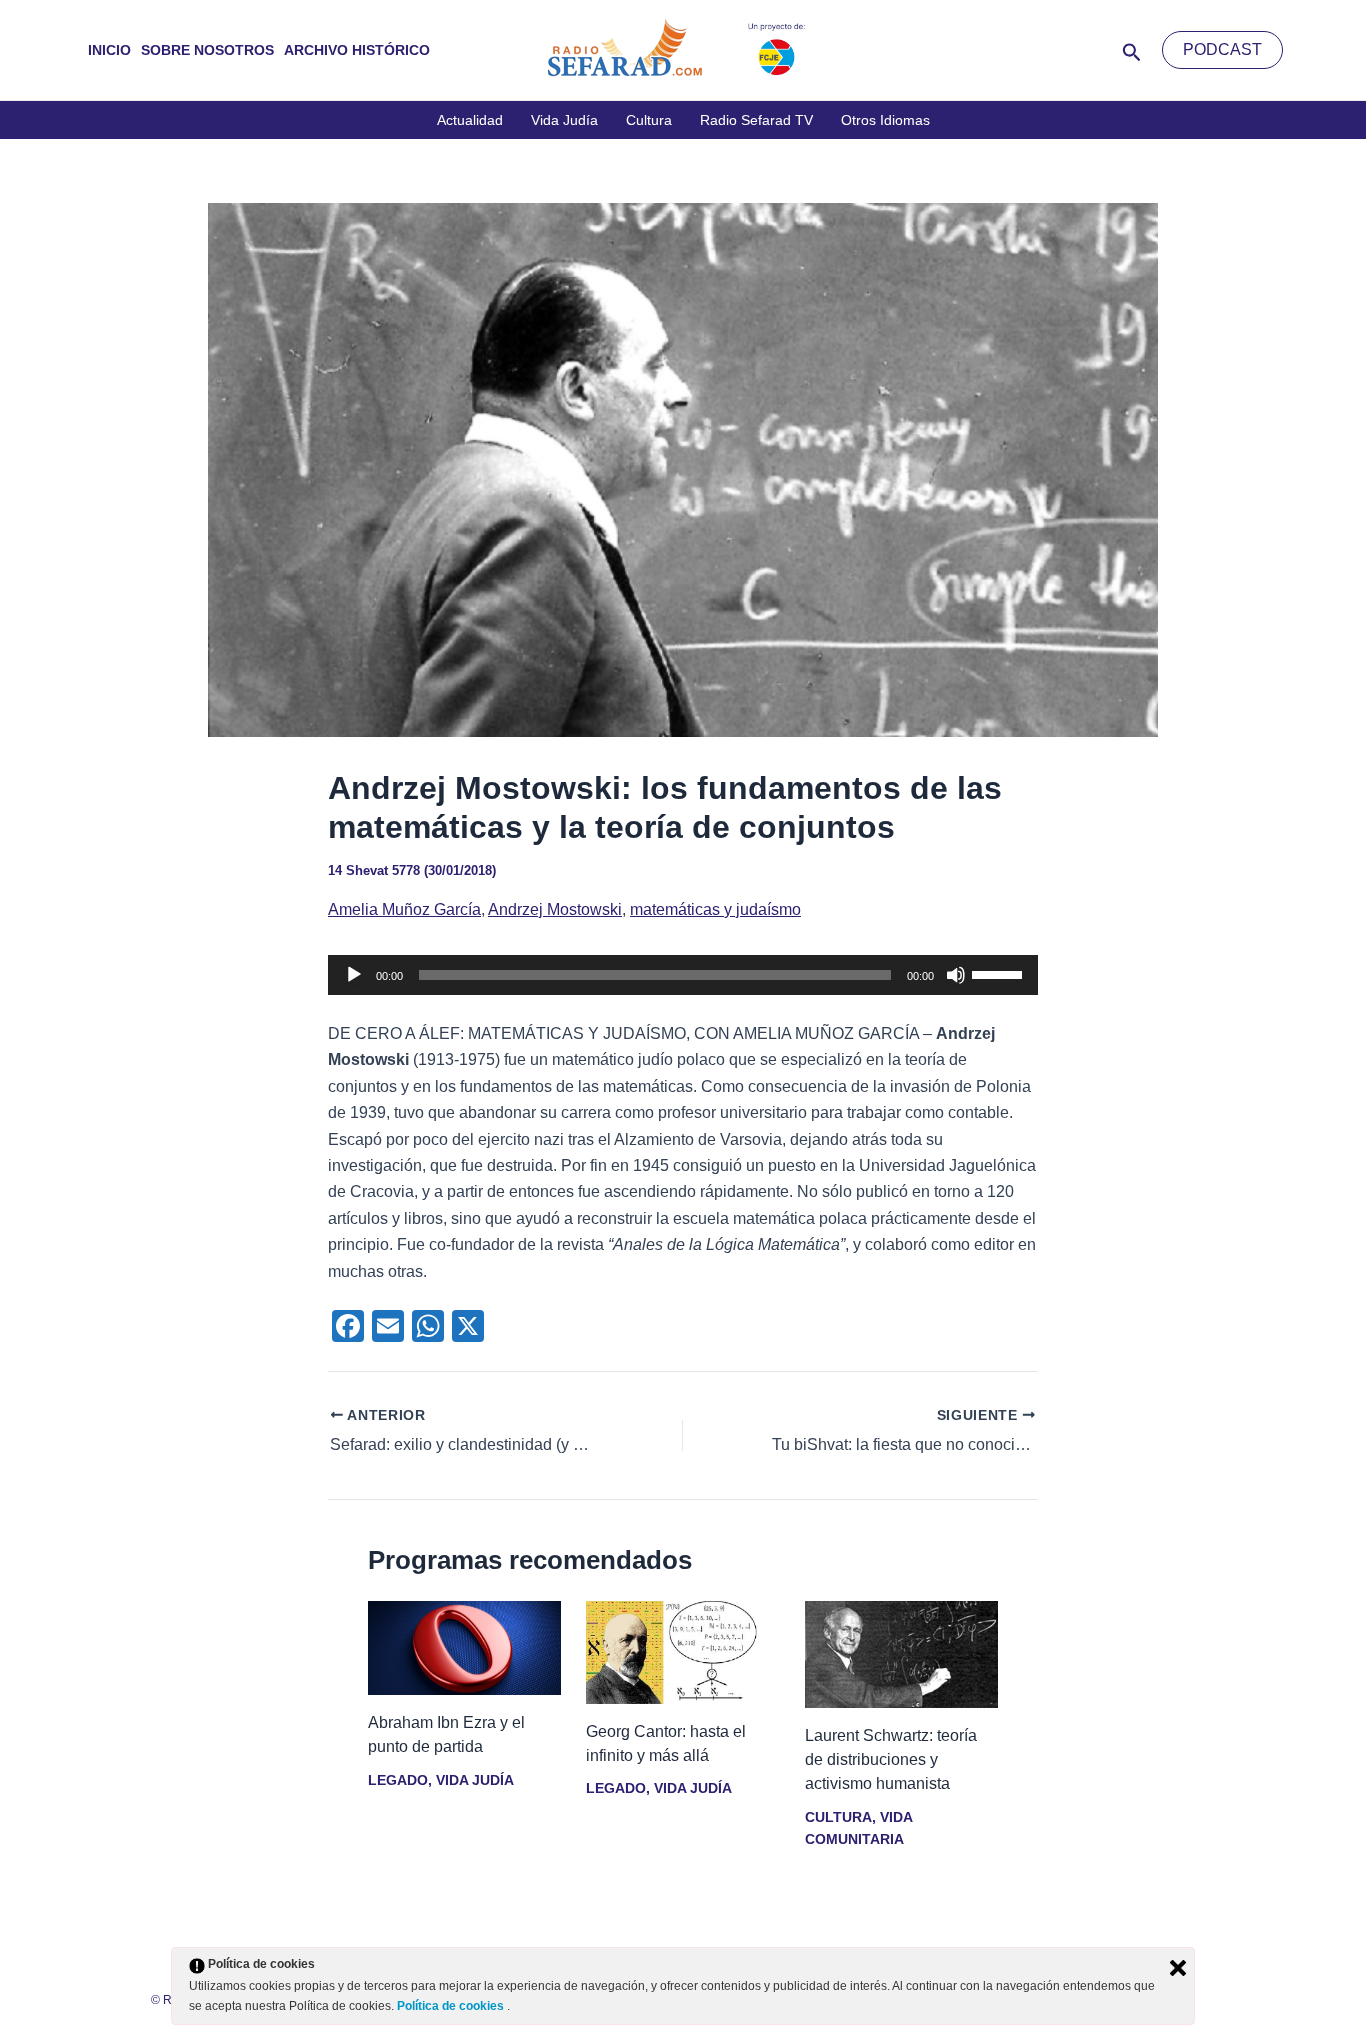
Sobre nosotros (207, 50)
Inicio (109, 50)
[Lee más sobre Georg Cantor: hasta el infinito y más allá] (682, 1651)
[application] (683, 975)
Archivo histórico (357, 50)
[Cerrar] (1178, 1968)
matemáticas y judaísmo (715, 909)
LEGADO (398, 1780)
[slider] (1000, 973)
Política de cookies (452, 2006)
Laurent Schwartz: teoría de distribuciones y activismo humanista (891, 1759)
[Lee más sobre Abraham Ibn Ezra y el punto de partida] (464, 1647)
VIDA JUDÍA (474, 1780)
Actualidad (470, 120)
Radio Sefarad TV (756, 120)
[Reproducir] (354, 975)
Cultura (649, 120)
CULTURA (838, 1817)
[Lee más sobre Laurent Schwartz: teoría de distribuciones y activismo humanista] (901, 1653)
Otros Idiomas (885, 120)
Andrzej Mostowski (555, 909)
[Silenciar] (956, 975)
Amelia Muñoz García (404, 909)
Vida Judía (564, 120)
